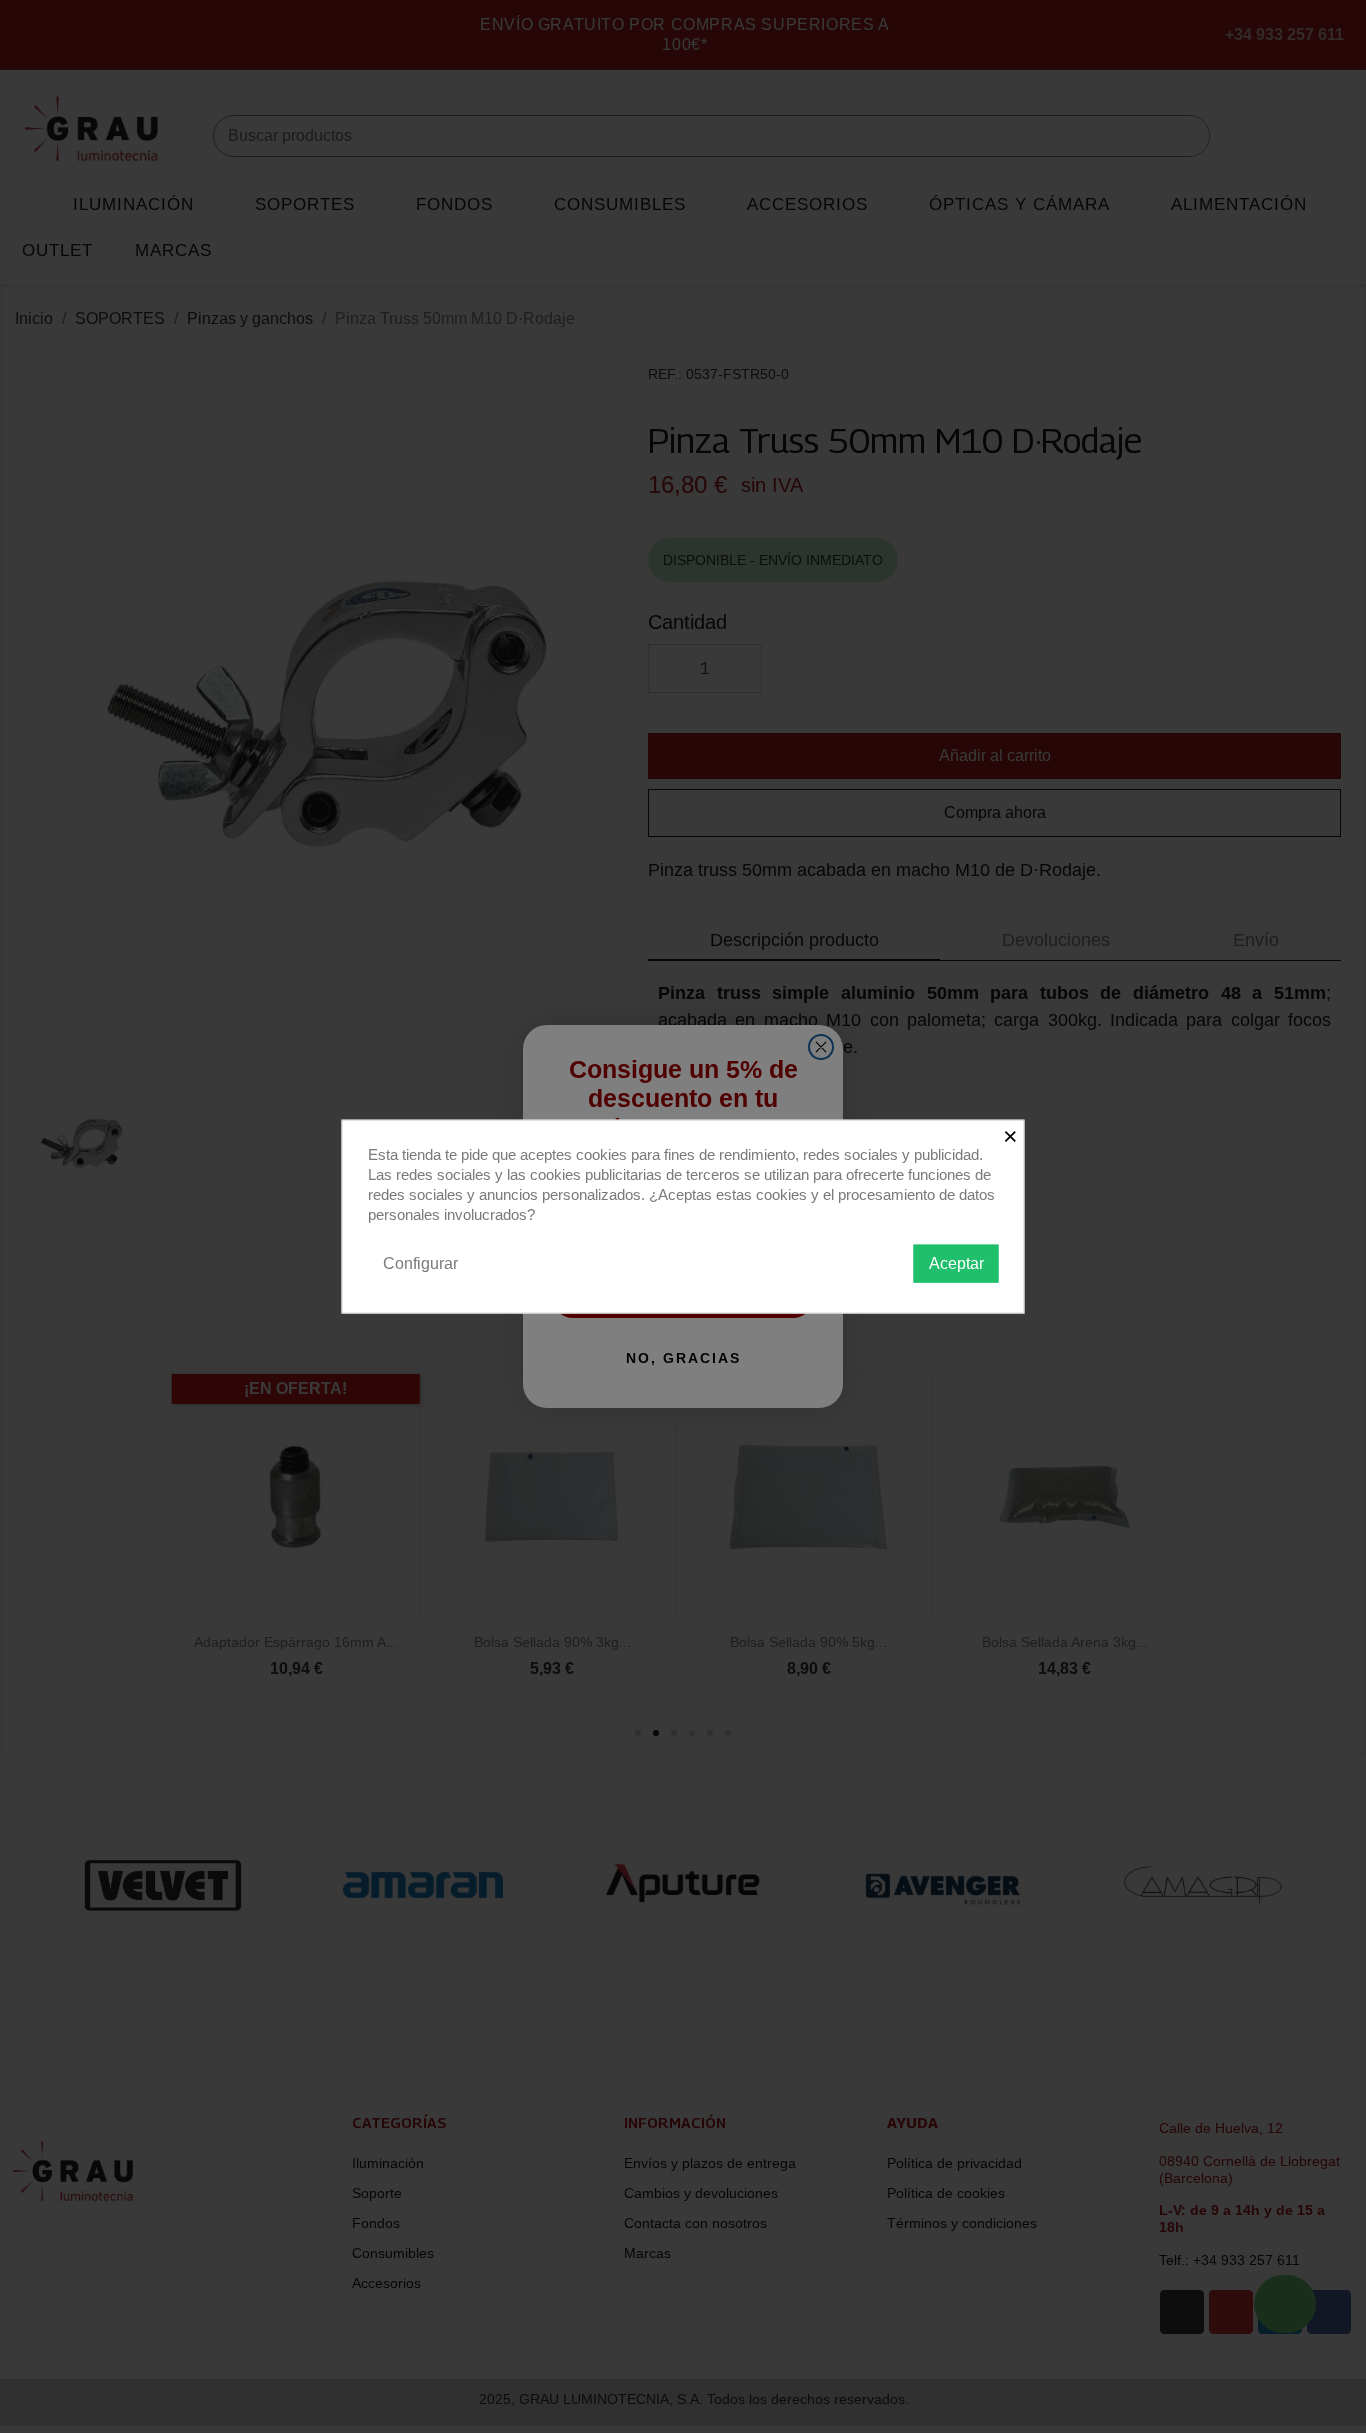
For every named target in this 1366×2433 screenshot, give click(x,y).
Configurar (420, 1262)
